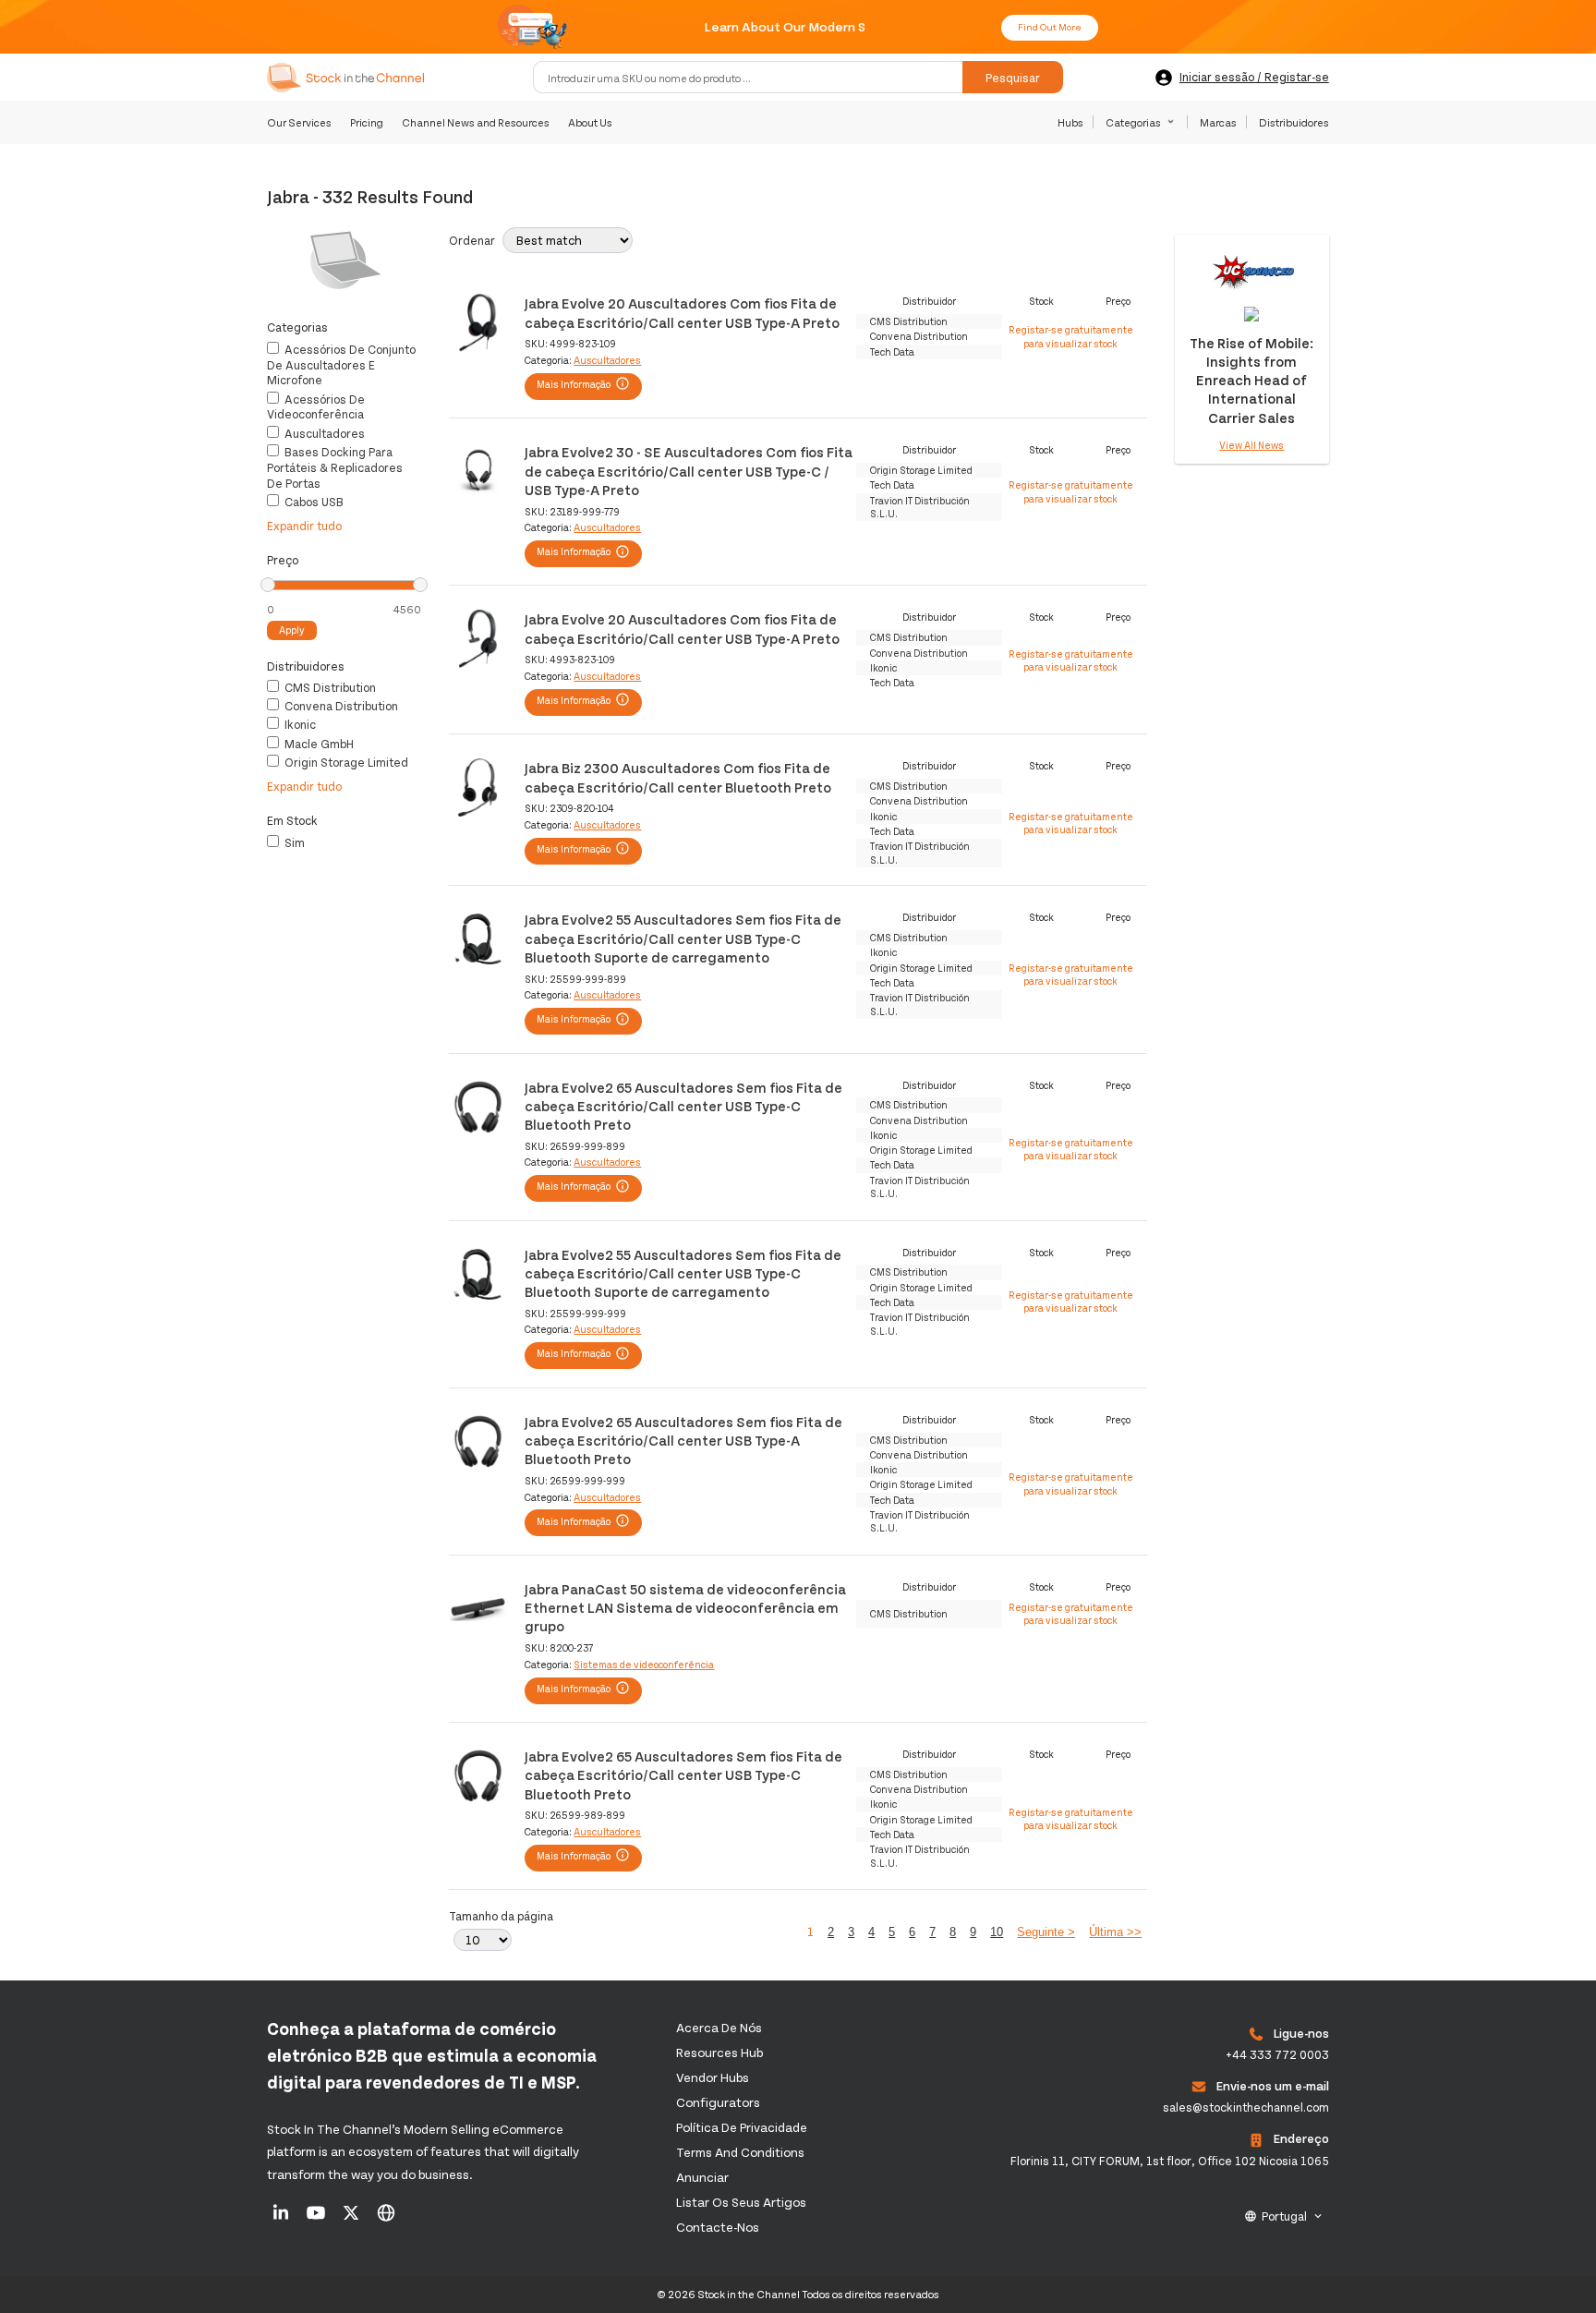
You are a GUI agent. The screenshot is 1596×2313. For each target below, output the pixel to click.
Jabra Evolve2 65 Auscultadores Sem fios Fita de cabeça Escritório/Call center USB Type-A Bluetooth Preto (683, 1440)
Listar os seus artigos (741, 2202)
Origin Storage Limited (345, 762)
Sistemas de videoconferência (644, 1664)
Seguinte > (1046, 1932)
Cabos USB (313, 502)
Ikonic (299, 724)
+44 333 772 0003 (1277, 2054)
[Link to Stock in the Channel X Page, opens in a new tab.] (352, 2219)
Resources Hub (719, 2052)
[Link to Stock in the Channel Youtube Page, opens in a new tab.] (317, 2219)
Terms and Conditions (740, 2152)
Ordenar (472, 240)
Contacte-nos (718, 2227)
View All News (1251, 445)
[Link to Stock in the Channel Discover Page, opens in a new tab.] (386, 2219)
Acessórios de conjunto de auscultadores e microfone (341, 365)
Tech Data (892, 351)
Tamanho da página (501, 1916)
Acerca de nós (719, 2027)
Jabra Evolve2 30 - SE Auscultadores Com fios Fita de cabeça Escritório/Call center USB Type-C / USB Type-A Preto (689, 470)
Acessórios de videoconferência (316, 407)
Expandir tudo (304, 526)
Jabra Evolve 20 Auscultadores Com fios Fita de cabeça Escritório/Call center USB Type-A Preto (682, 312)
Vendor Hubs (713, 2077)
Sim (293, 842)
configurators (718, 2102)
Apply (292, 630)
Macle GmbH (318, 744)
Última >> (1115, 1932)
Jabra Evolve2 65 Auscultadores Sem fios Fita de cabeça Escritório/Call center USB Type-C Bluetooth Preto (683, 1106)
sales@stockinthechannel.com (1246, 2107)
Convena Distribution (340, 706)
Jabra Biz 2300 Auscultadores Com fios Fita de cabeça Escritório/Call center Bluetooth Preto (678, 776)
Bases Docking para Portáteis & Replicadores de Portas (335, 467)
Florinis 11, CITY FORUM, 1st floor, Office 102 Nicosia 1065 (1170, 2161)
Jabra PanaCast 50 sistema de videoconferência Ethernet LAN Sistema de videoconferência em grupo (685, 1607)
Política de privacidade (742, 2127)
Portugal (1284, 2216)
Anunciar (702, 2177)
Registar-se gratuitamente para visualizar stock (1071, 336)
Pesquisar (1013, 78)
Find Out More (1050, 27)
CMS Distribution (329, 687)
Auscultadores (323, 433)
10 (997, 1932)
